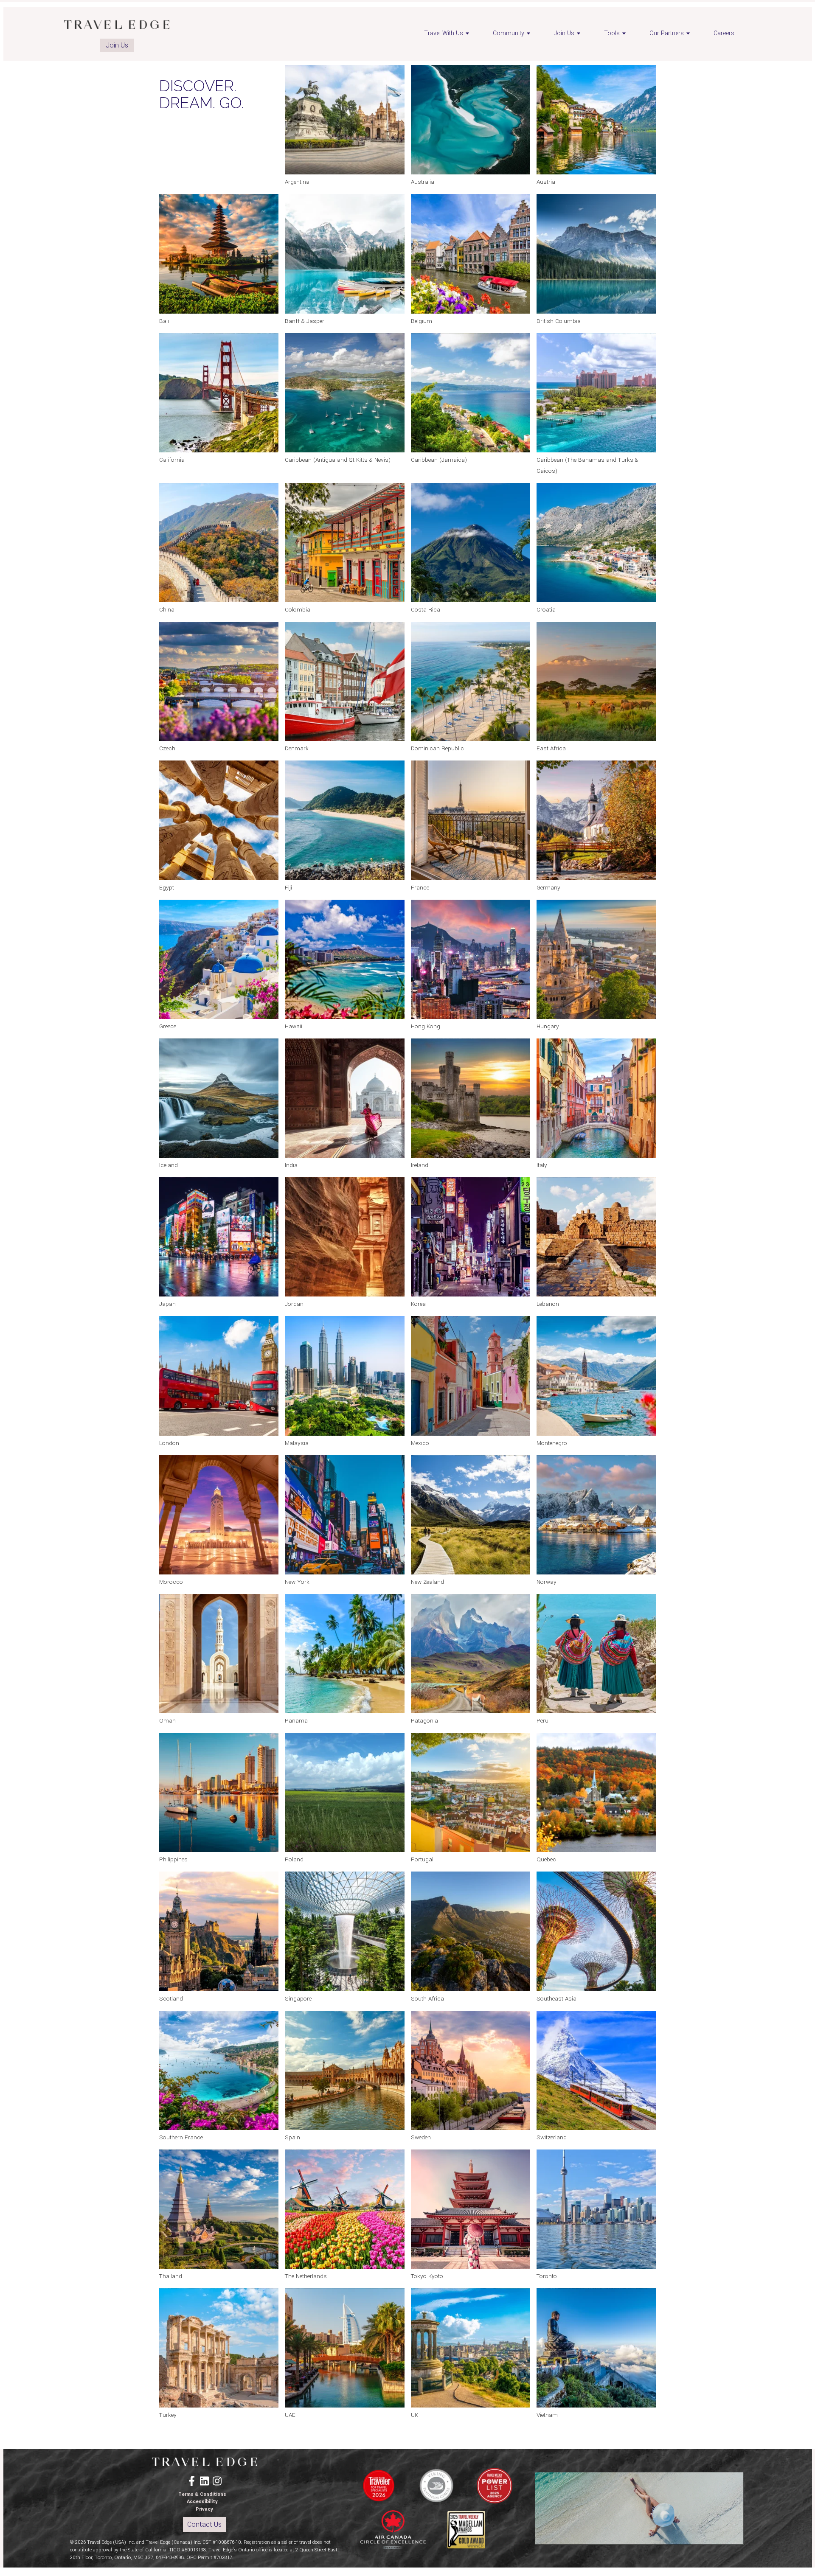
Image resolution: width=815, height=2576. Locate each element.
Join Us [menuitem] (564, 33)
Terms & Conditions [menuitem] (202, 2494)
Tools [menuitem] (612, 33)
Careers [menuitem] (724, 33)
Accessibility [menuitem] (202, 2502)
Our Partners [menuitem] (667, 33)
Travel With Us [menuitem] (444, 33)
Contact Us (204, 2524)
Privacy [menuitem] (204, 2509)
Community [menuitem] (509, 33)
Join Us (117, 45)
